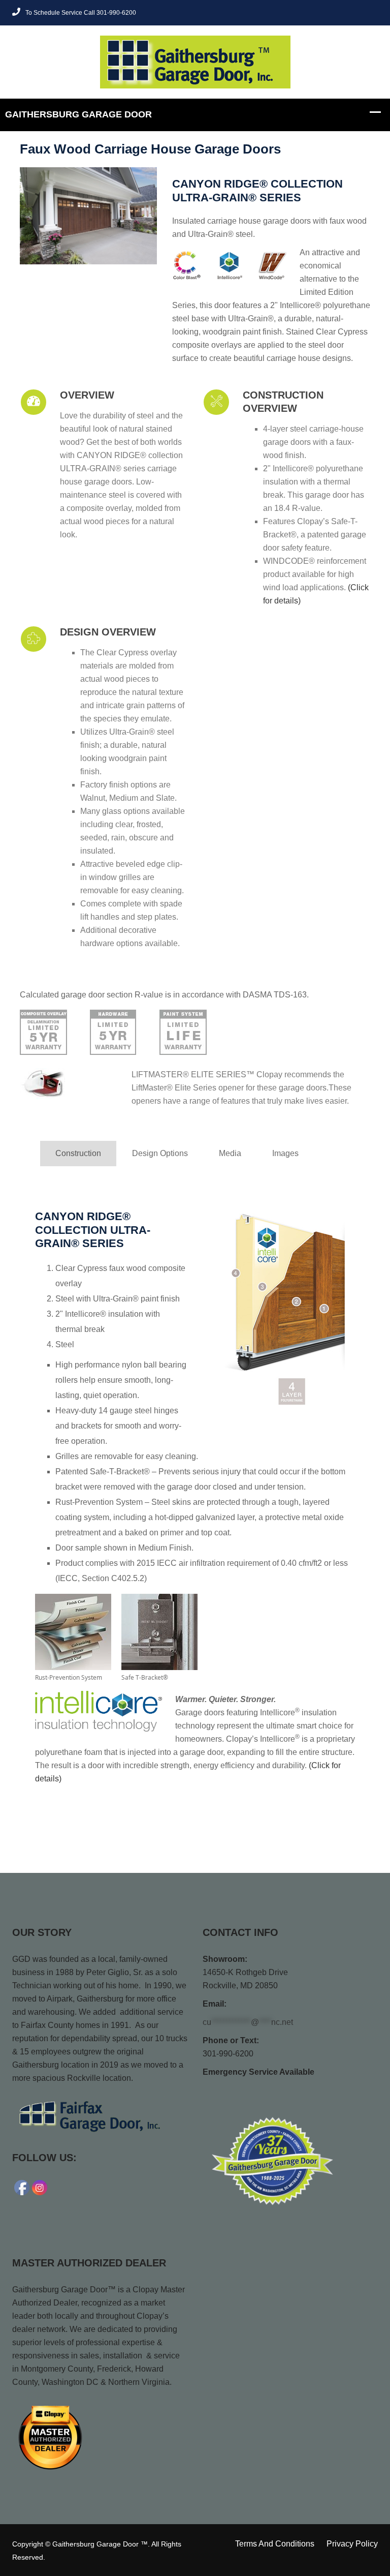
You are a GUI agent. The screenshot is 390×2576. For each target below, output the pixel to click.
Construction (78, 1153)
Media (230, 1153)
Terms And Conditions (275, 2544)
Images (285, 1153)
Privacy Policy (352, 2544)
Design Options (160, 1153)
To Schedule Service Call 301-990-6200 (81, 13)
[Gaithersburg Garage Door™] (195, 61)
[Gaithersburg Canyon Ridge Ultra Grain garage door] (88, 216)
